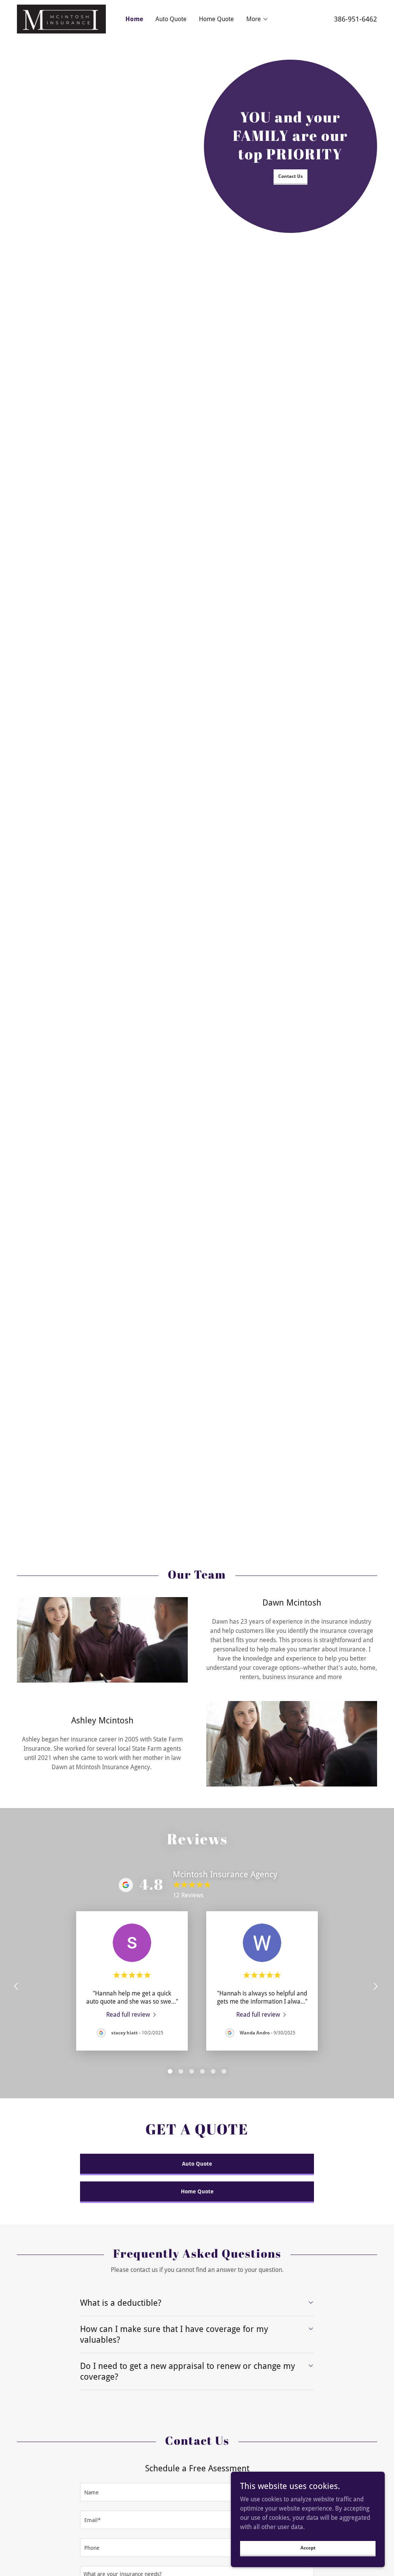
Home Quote (197, 2191)
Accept (308, 2548)
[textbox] (197, 2492)
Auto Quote (197, 2164)
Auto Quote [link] (171, 19)
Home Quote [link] (216, 19)
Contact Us (290, 176)
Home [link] (134, 19)
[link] (61, 19)
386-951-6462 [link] (356, 19)
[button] (257, 19)
